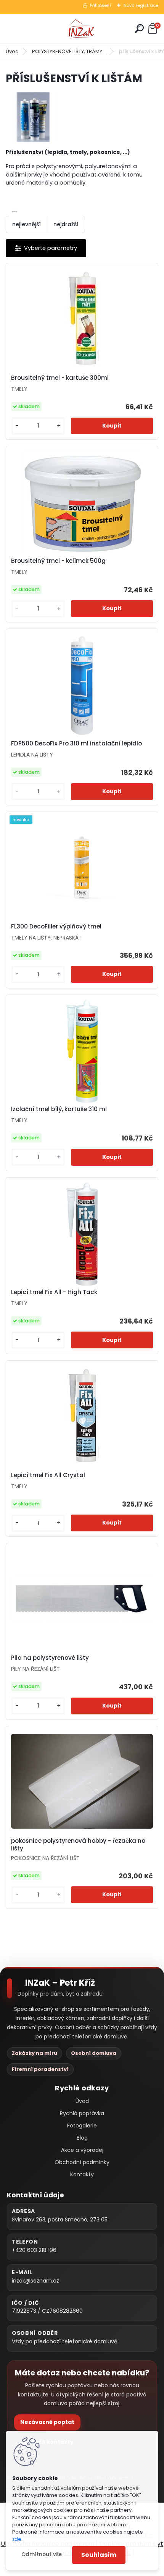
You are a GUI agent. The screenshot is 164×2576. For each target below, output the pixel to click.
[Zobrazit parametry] (46, 248)
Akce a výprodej (82, 2150)
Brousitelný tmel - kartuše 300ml (60, 378)
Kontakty (82, 2174)
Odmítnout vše (42, 2554)
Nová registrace (141, 5)
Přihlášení (100, 5)
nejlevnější (27, 224)
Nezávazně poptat (47, 2422)
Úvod (12, 51)
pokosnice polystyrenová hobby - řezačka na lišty (78, 1845)
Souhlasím (99, 2555)
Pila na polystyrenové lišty (50, 1658)
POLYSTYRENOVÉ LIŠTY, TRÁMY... (69, 51)
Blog (82, 2138)
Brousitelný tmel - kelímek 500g (58, 561)
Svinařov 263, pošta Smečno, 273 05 (60, 2220)
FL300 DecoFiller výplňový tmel (56, 927)
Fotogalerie (82, 2126)
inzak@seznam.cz (35, 2281)
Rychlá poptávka (82, 2113)
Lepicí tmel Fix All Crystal (48, 1475)
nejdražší (66, 224)
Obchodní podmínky (82, 2162)
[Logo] (82, 29)
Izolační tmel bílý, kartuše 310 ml (59, 1109)
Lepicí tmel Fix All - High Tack (54, 1292)
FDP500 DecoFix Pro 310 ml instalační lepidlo (76, 744)
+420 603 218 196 (34, 2250)
